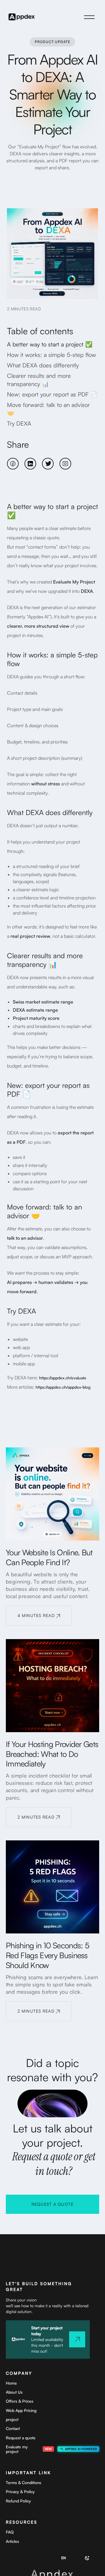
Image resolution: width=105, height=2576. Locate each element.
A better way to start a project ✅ (50, 344)
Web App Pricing (21, 2410)
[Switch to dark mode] (87, 2558)
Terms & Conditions (23, 2482)
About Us (14, 2392)
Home (11, 2383)
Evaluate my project (17, 2449)
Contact (13, 2428)
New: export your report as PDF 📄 (52, 394)
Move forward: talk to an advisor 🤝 (48, 409)
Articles (12, 2541)
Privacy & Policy (20, 2492)
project (12, 2419)
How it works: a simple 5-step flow (51, 355)
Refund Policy (18, 2501)
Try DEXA (19, 423)
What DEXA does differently (43, 365)
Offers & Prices (20, 2401)
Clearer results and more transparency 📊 (39, 380)
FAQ (10, 2532)
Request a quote (21, 2438)
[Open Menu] (89, 17)
